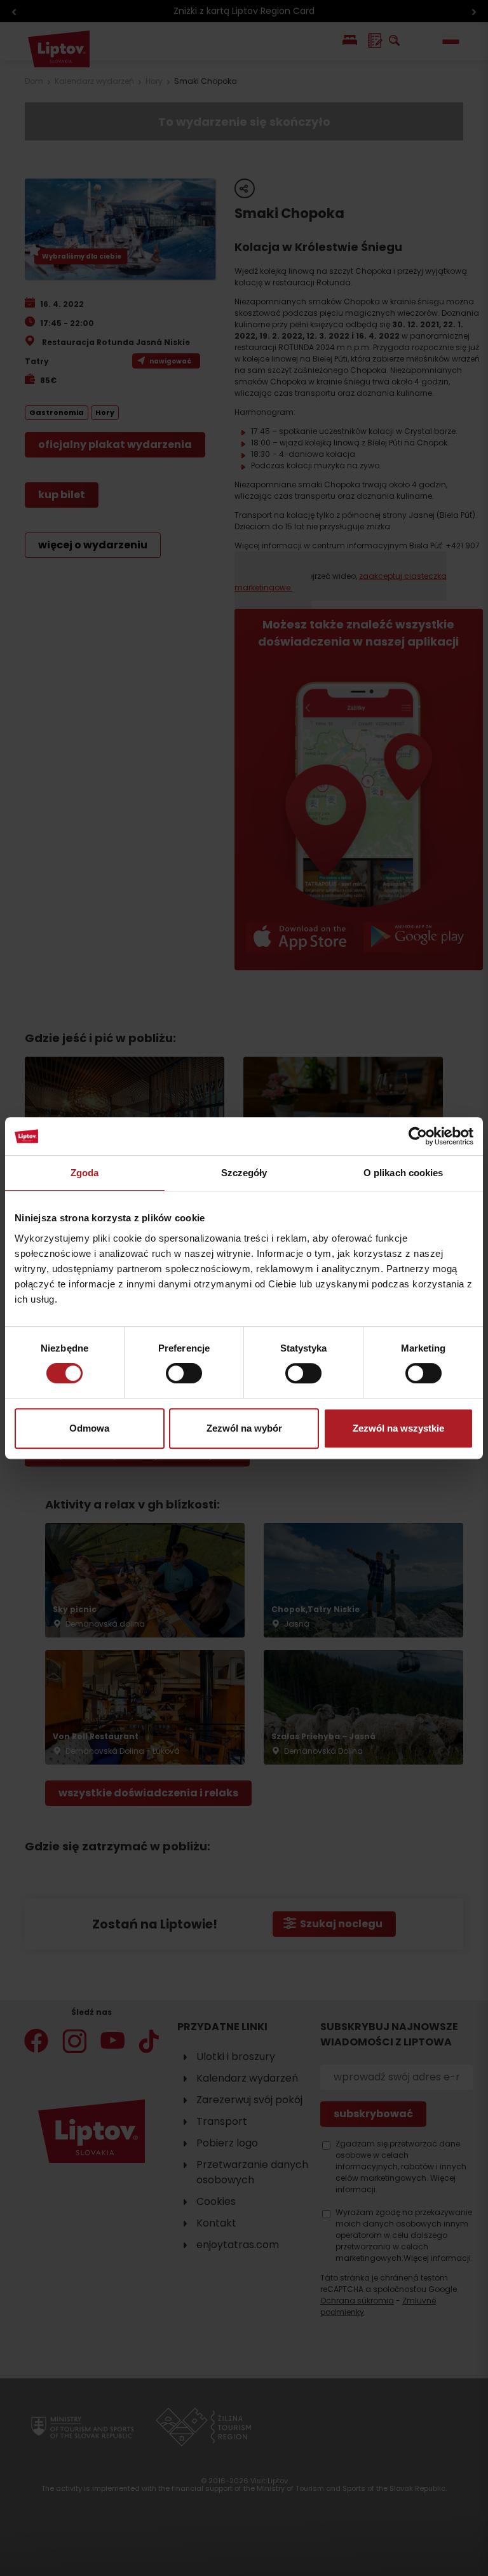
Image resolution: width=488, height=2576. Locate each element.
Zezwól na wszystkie (398, 1428)
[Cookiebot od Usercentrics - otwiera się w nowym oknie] (418, 1136)
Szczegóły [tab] (244, 1173)
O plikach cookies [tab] (403, 1173)
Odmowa (89, 1428)
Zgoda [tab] (85, 1173)
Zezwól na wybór (244, 1428)
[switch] (184, 1373)
